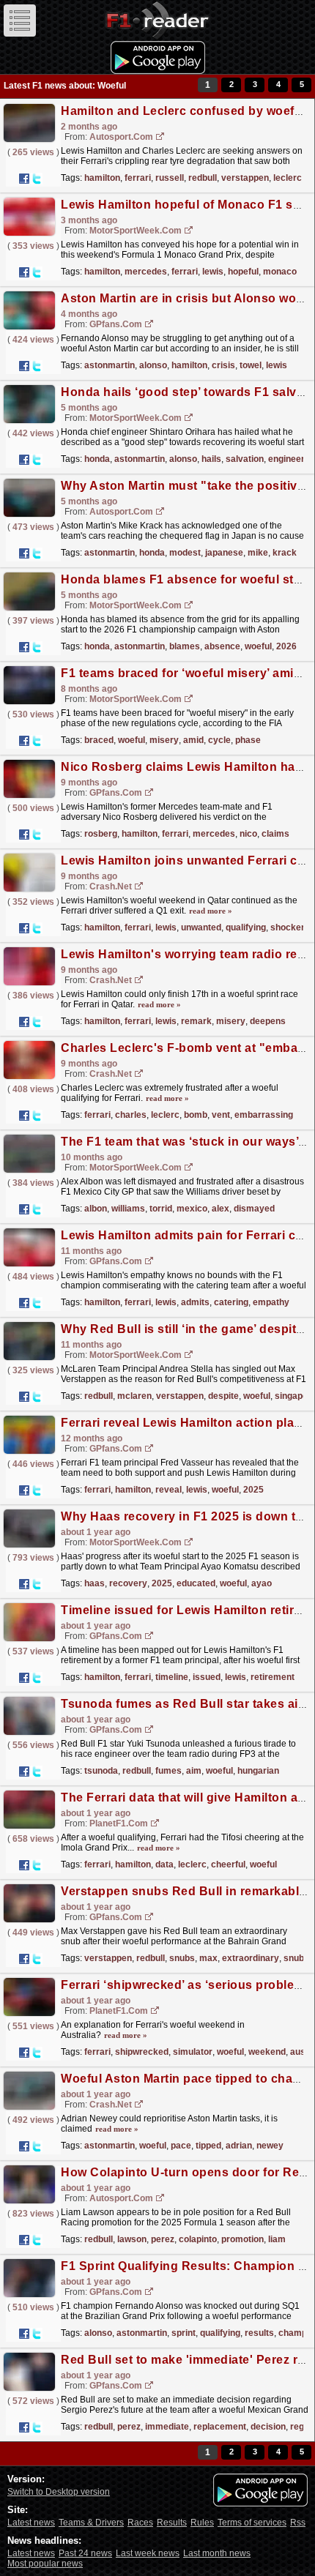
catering (231, 1302)
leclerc (288, 178)
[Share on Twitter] (37, 179)
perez (163, 2239)
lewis (213, 272)
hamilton (102, 178)
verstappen (245, 178)
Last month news (217, 2553)
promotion (242, 2239)
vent (221, 1115)
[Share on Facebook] (24, 179)
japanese (224, 553)
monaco (280, 272)
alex (220, 1209)
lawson (132, 2239)
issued (207, 1677)
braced (99, 740)
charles (131, 1115)
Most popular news (45, 2564)
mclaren (134, 1396)
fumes (168, 1771)
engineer (286, 459)
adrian (239, 2146)
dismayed (254, 1209)
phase (248, 740)
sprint (184, 2333)
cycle (219, 740)
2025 (253, 1490)
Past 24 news (85, 2553)
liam (277, 2239)
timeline (172, 1677)
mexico (192, 1209)
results (259, 2333)
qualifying (246, 927)
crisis (223, 365)
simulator (193, 2052)
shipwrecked (142, 2052)
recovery (128, 1583)
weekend (267, 2052)
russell (170, 178)
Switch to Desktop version (59, 2492)
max (208, 1958)
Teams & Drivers (91, 2523)
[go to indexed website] (160, 137)
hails (211, 459)
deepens (268, 1021)
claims (275, 834)
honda (97, 459)
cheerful (228, 1864)
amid (193, 740)
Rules (202, 2523)
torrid (161, 1209)
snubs (182, 1958)
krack (285, 553)
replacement (220, 2427)
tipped (208, 2146)
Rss (298, 2523)
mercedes (146, 272)
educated (196, 1583)
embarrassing (264, 1115)
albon (96, 1209)
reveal (168, 1490)
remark (196, 1021)
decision (268, 2427)
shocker (288, 927)
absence (222, 646)
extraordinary (251, 1958)
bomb (196, 1115)
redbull (203, 178)
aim (194, 1771)
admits (195, 1302)
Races (140, 2523)
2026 (286, 646)
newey (270, 2146)
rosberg (101, 834)
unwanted (201, 927)
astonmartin (110, 365)
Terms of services (252, 2523)
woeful (258, 646)
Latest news (31, 2523)
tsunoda (101, 1771)
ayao (262, 1583)
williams (128, 1209)
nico (248, 834)
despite (223, 1396)
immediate (167, 2427)
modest (185, 553)
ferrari (138, 178)
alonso (153, 365)
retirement (273, 1677)
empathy (271, 1302)
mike (258, 553)
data (164, 1864)
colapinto (198, 2239)
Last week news (148, 2553)
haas (94, 1583)
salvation (245, 459)
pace (181, 2146)
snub (294, 1958)
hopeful (243, 272)
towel (251, 365)
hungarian (258, 1771)
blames (185, 646)
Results (172, 2523)
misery (164, 740)
